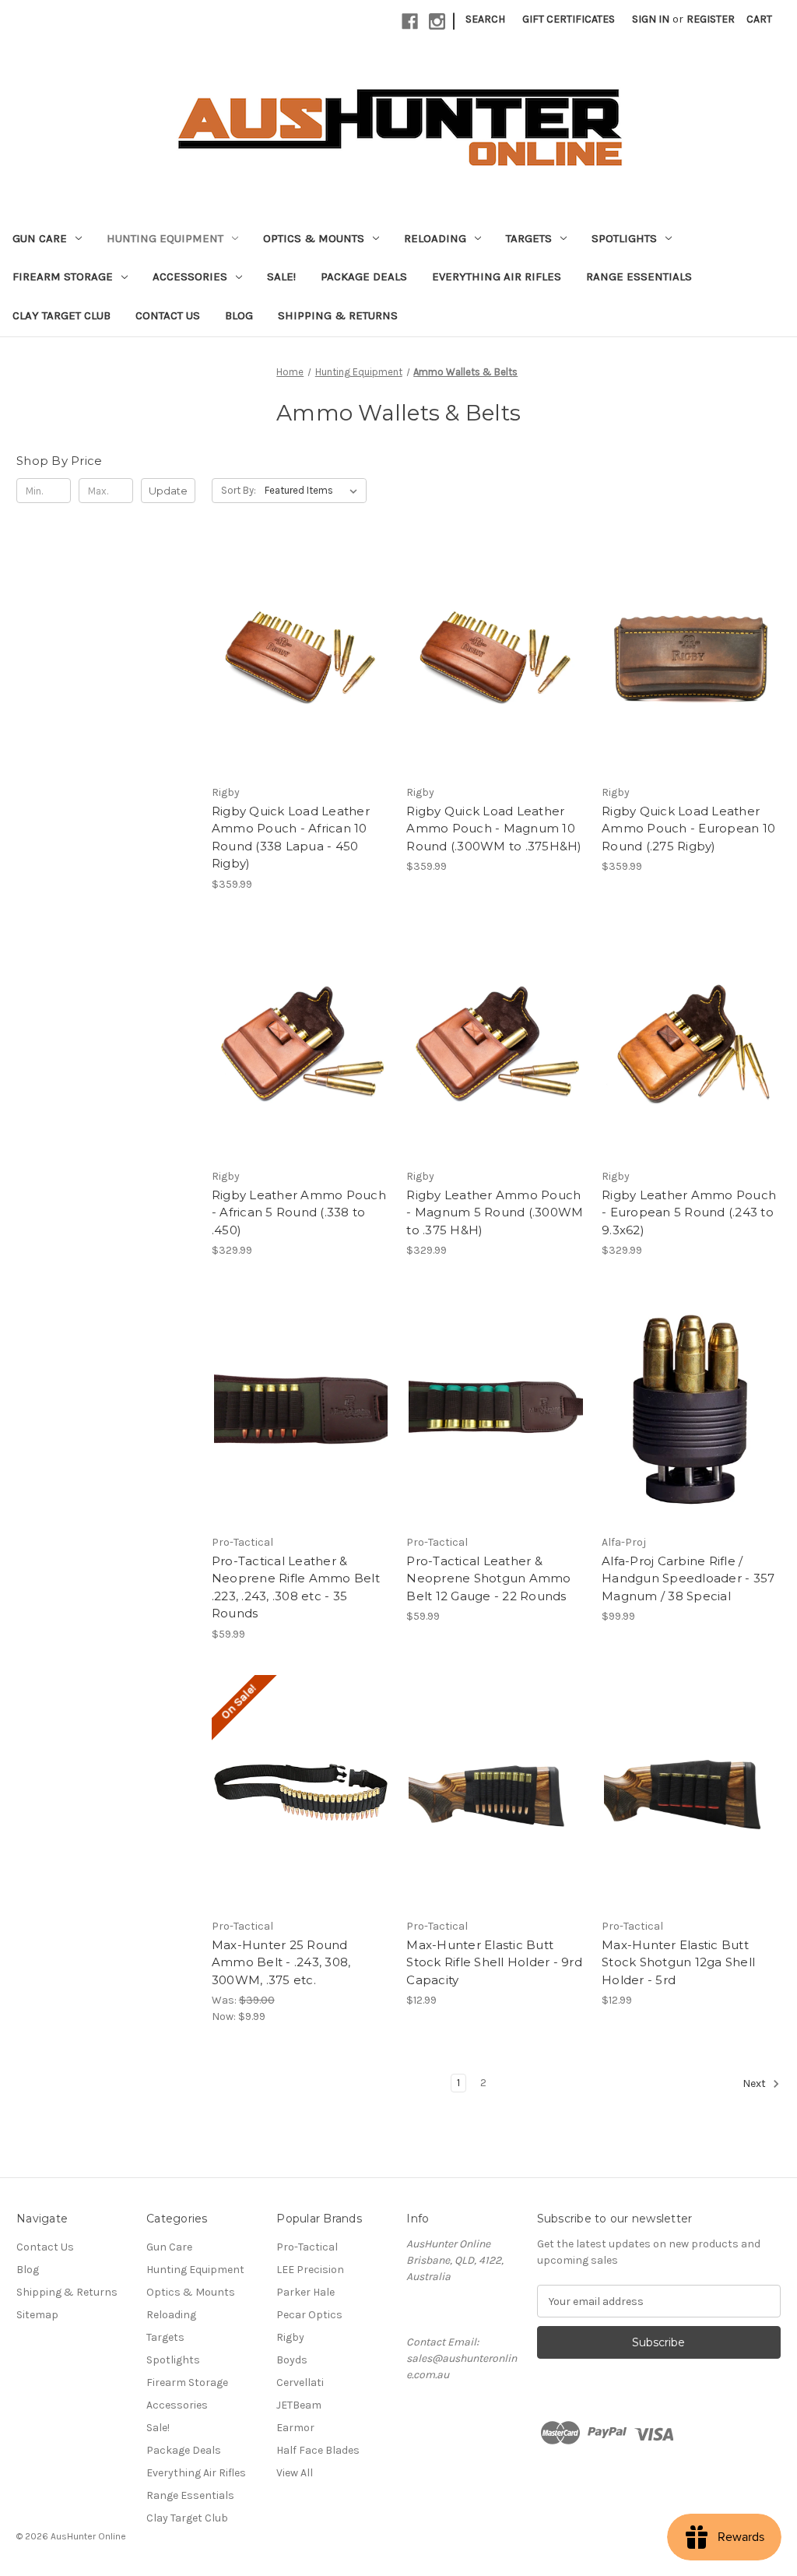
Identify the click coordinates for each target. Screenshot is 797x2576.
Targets (529, 238)
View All (295, 2473)
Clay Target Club (61, 315)
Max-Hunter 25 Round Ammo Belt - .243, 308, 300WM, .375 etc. (281, 1962)
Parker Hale (305, 2292)
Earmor (295, 2428)
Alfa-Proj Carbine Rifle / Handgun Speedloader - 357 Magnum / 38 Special (688, 1578)
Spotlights (624, 238)
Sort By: (239, 490)
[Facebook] (410, 21)
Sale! (281, 276)
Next (755, 2084)
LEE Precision (310, 2270)
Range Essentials (639, 276)
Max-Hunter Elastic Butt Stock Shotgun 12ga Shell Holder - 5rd (678, 1962)
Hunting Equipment (165, 238)
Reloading (435, 238)
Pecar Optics (309, 2315)
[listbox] (314, 491)
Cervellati (300, 2382)
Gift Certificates (569, 19)
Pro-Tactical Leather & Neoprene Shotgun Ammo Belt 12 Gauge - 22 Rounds (488, 1578)
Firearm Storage (63, 276)
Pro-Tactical (307, 2247)
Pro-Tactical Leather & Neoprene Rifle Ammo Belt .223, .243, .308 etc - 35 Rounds (296, 1587)
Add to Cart (301, 672)
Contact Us (168, 315)
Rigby (290, 2337)
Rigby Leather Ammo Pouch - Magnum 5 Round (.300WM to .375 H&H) (495, 1212)
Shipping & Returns (338, 315)
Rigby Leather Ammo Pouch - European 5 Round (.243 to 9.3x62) (689, 1212)
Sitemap (37, 2315)
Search (485, 19)
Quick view (300, 645)
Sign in (651, 19)
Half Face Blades (318, 2450)
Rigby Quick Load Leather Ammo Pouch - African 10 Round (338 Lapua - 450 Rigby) (291, 838)
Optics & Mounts (314, 238)
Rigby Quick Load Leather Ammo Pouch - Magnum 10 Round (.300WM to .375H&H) (494, 829)
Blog (239, 315)
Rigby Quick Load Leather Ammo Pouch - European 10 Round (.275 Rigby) (688, 829)
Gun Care (40, 238)
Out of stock (496, 1806)
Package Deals (364, 276)
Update (168, 491)
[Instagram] (437, 21)
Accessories (190, 276)
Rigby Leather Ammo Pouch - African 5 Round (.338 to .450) (299, 1212)
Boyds (292, 2360)
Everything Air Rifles (497, 276)
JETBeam (299, 2405)
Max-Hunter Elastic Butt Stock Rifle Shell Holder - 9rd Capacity (494, 1962)
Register (711, 19)
